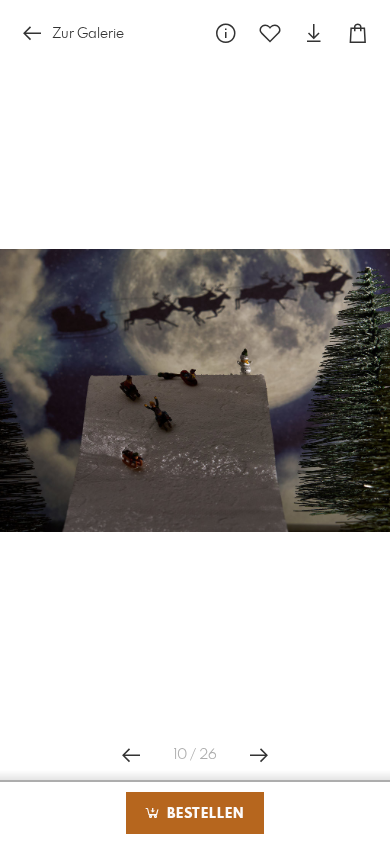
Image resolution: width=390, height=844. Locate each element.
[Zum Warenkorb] (358, 33)
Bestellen (203, 814)
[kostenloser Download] (314, 33)
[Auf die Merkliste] (270, 33)
